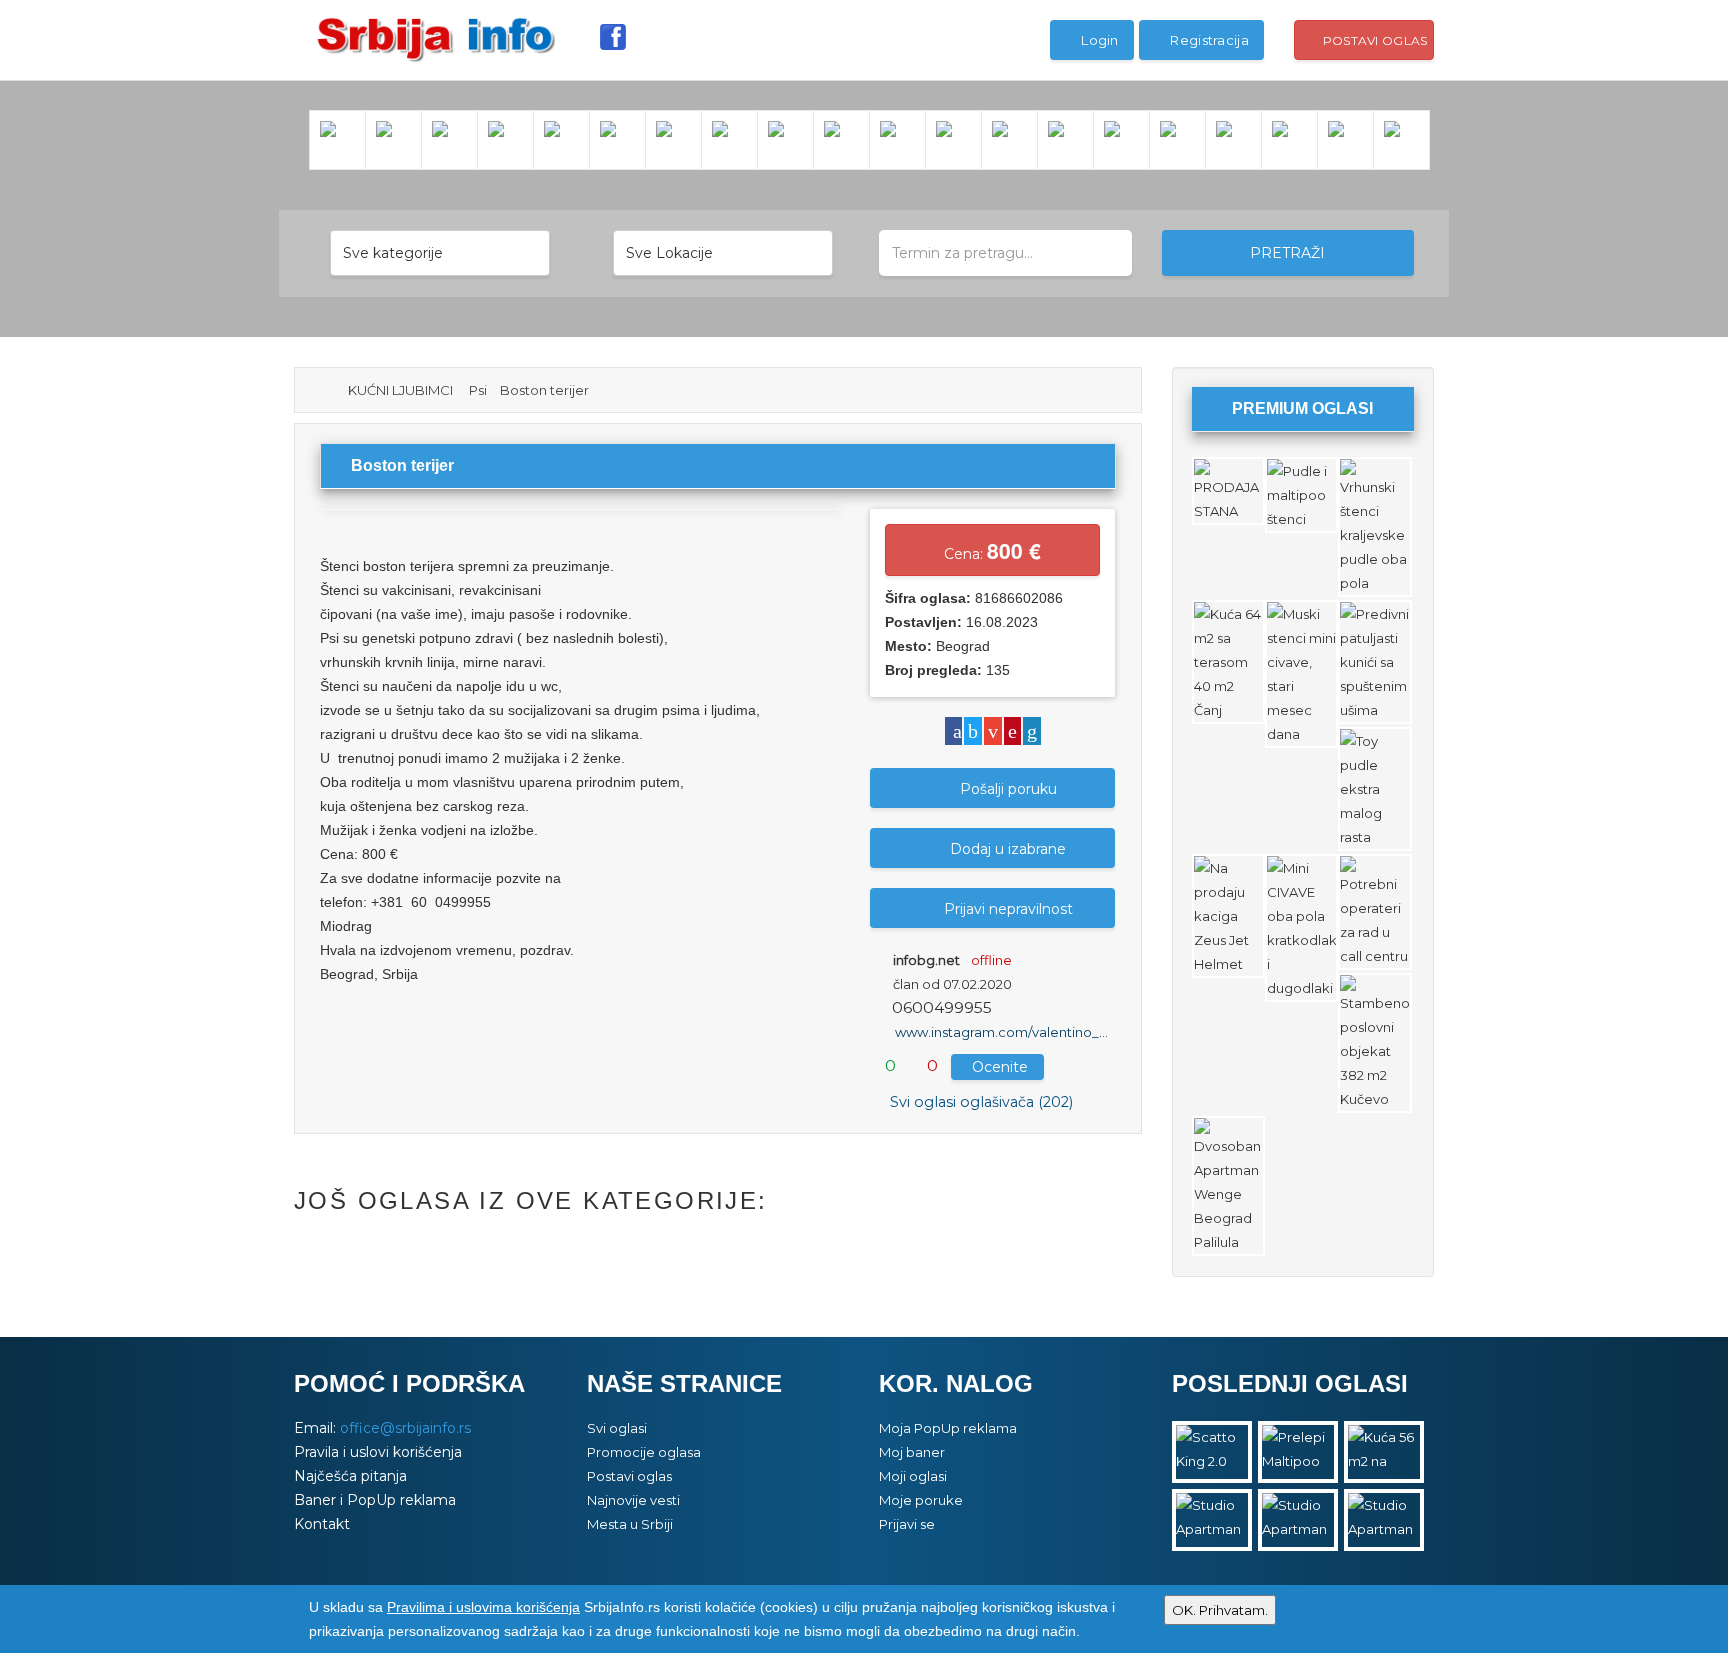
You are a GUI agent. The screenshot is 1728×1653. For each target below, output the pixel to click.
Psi (478, 390)
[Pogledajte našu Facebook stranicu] (613, 37)
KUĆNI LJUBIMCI (400, 390)
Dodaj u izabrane (1008, 850)
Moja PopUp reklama (948, 1428)
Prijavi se (907, 1524)
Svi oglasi (617, 1428)
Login (1098, 40)
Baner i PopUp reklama (375, 1500)
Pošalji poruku (1008, 790)
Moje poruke (921, 1500)
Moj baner (912, 1452)
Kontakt (322, 1524)
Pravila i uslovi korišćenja (378, 1452)
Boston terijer (544, 390)
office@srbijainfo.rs (405, 1428)
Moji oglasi (913, 1476)
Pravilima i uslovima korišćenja (483, 1607)
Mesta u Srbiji (630, 1524)
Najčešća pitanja (350, 1476)
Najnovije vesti (633, 1500)
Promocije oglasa (644, 1452)
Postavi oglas (1373, 40)
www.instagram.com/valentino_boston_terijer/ (1044, 1033)
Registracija (1208, 40)
